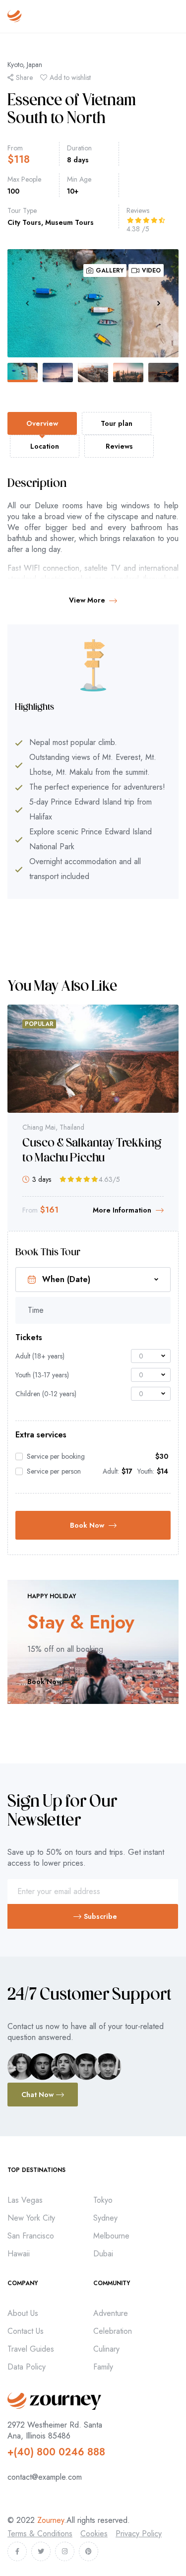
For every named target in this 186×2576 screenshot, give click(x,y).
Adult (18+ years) (40, 1356)
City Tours (24, 222)
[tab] (42, 423)
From (15, 148)
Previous (27, 303)
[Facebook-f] (17, 2551)
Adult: (111, 1471)
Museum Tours (69, 222)
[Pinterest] (89, 2551)
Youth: (146, 1471)
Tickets (29, 1338)
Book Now (87, 1525)
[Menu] (174, 16)
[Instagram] (65, 2551)
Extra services (41, 1435)
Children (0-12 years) (46, 1394)
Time (36, 1310)
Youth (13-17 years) (42, 1375)
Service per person (54, 1471)
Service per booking (56, 1456)
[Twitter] (41, 2551)
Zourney (51, 2520)
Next (159, 303)
